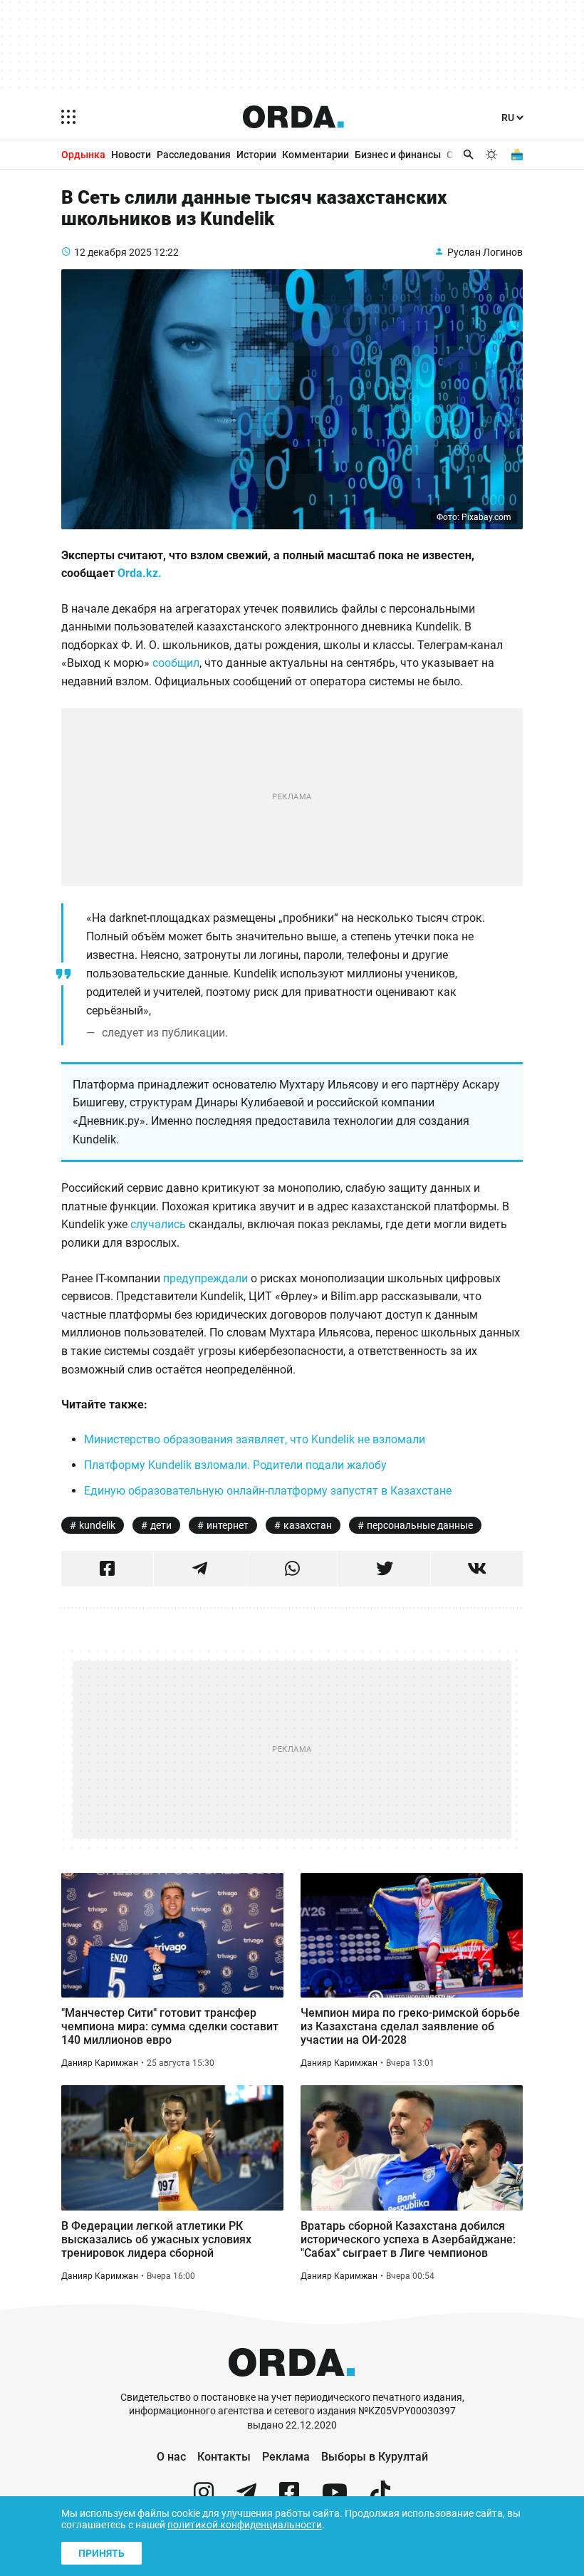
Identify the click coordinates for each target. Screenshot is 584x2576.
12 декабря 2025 (113, 252)
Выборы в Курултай (375, 2457)
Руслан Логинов (485, 252)
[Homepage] (293, 117)
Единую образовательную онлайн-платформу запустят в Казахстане (268, 1491)
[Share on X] (384, 1569)
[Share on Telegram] (200, 1569)
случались (160, 1224)
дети (161, 1525)
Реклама (286, 2457)
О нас (171, 2457)
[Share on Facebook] (107, 1569)
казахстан (308, 1525)
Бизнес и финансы (398, 155)
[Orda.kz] (292, 2384)
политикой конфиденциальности (245, 2525)
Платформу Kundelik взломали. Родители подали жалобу (235, 1465)
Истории (256, 155)
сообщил (176, 663)
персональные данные (420, 1525)
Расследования (194, 155)
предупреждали (207, 1278)
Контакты (224, 2457)
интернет (228, 1525)
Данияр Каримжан (100, 2063)
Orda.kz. (140, 573)
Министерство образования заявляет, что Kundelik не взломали (255, 1439)
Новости (131, 155)
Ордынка (83, 155)
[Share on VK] (477, 1569)
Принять (101, 2553)
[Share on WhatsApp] (292, 1569)
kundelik (97, 1525)
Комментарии (316, 155)
